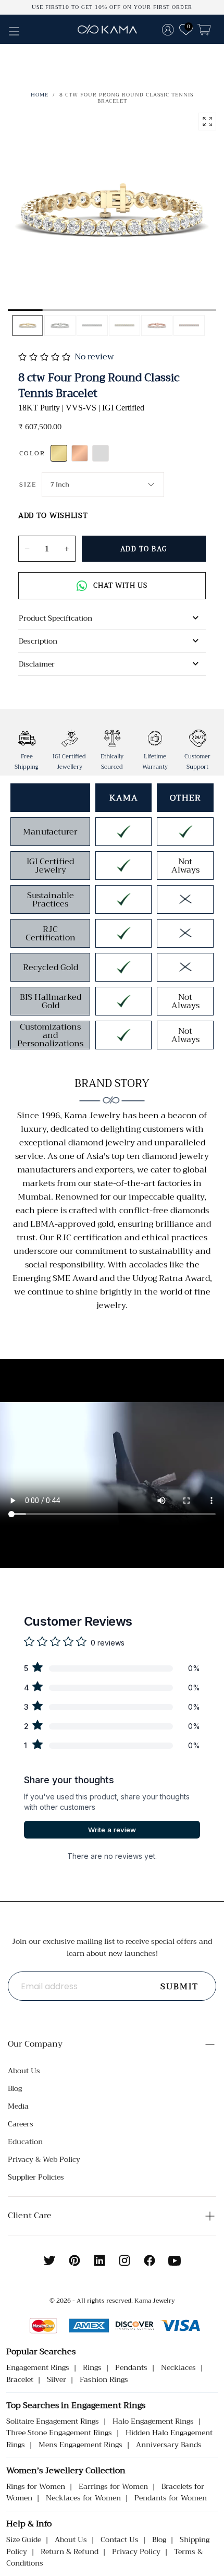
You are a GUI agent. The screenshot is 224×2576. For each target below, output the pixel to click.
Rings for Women (36, 2486)
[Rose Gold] (80, 453)
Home (40, 95)
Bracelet (20, 2379)
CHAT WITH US (120, 585)
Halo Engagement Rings (153, 2421)
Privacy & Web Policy (44, 2159)
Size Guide (24, 2539)
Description (38, 641)
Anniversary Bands (169, 2445)
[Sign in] (168, 29)
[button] (14, 31)
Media (18, 2106)
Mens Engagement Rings (80, 2445)
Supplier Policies (36, 2177)
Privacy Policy (136, 2551)
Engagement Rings (38, 2367)
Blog (15, 2088)
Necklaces (178, 2367)
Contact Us (120, 2539)
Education (25, 2142)
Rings (92, 2367)
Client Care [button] (30, 2216)
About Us (24, 2071)
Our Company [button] (35, 2044)
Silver (57, 2379)
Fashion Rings (104, 2379)
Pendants (131, 2367)
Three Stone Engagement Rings (59, 2433)
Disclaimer (37, 664)
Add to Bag (144, 549)
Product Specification (55, 618)
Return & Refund (70, 2551)
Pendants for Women (171, 2498)
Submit (179, 1987)
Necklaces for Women (83, 2498)
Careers (21, 2124)
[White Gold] (101, 453)
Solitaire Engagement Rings (53, 2421)
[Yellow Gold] (59, 453)
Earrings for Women (113, 2486)
